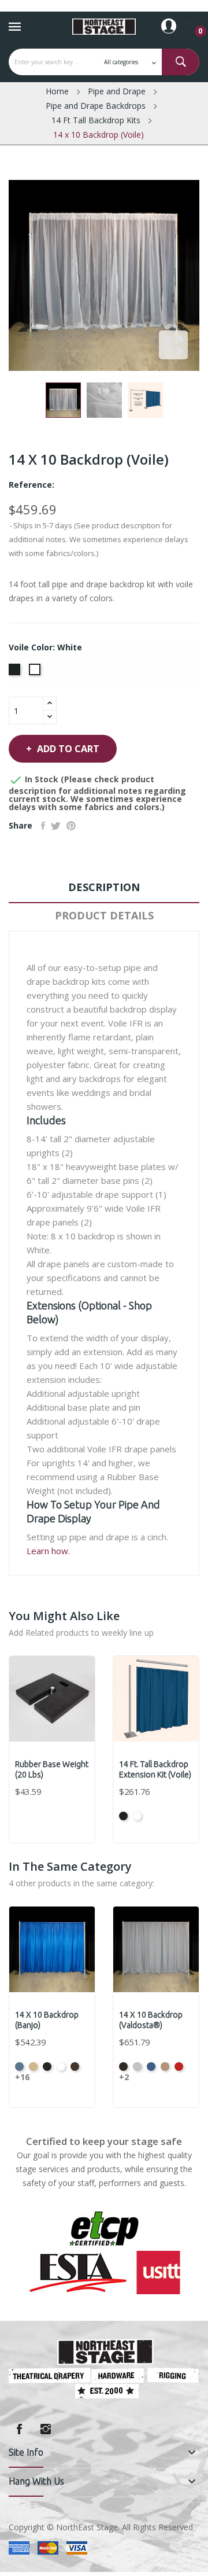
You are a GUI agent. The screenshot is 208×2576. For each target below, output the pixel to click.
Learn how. (48, 1551)
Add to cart (68, 749)
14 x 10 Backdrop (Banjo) (47, 2020)
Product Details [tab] (104, 915)
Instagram (46, 2429)
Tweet (56, 826)
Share (43, 826)
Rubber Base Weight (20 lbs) (52, 1769)
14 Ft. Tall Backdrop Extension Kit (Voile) (155, 1769)
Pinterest (71, 826)
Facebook (19, 2429)
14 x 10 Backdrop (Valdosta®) (151, 2020)
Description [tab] (104, 887)
